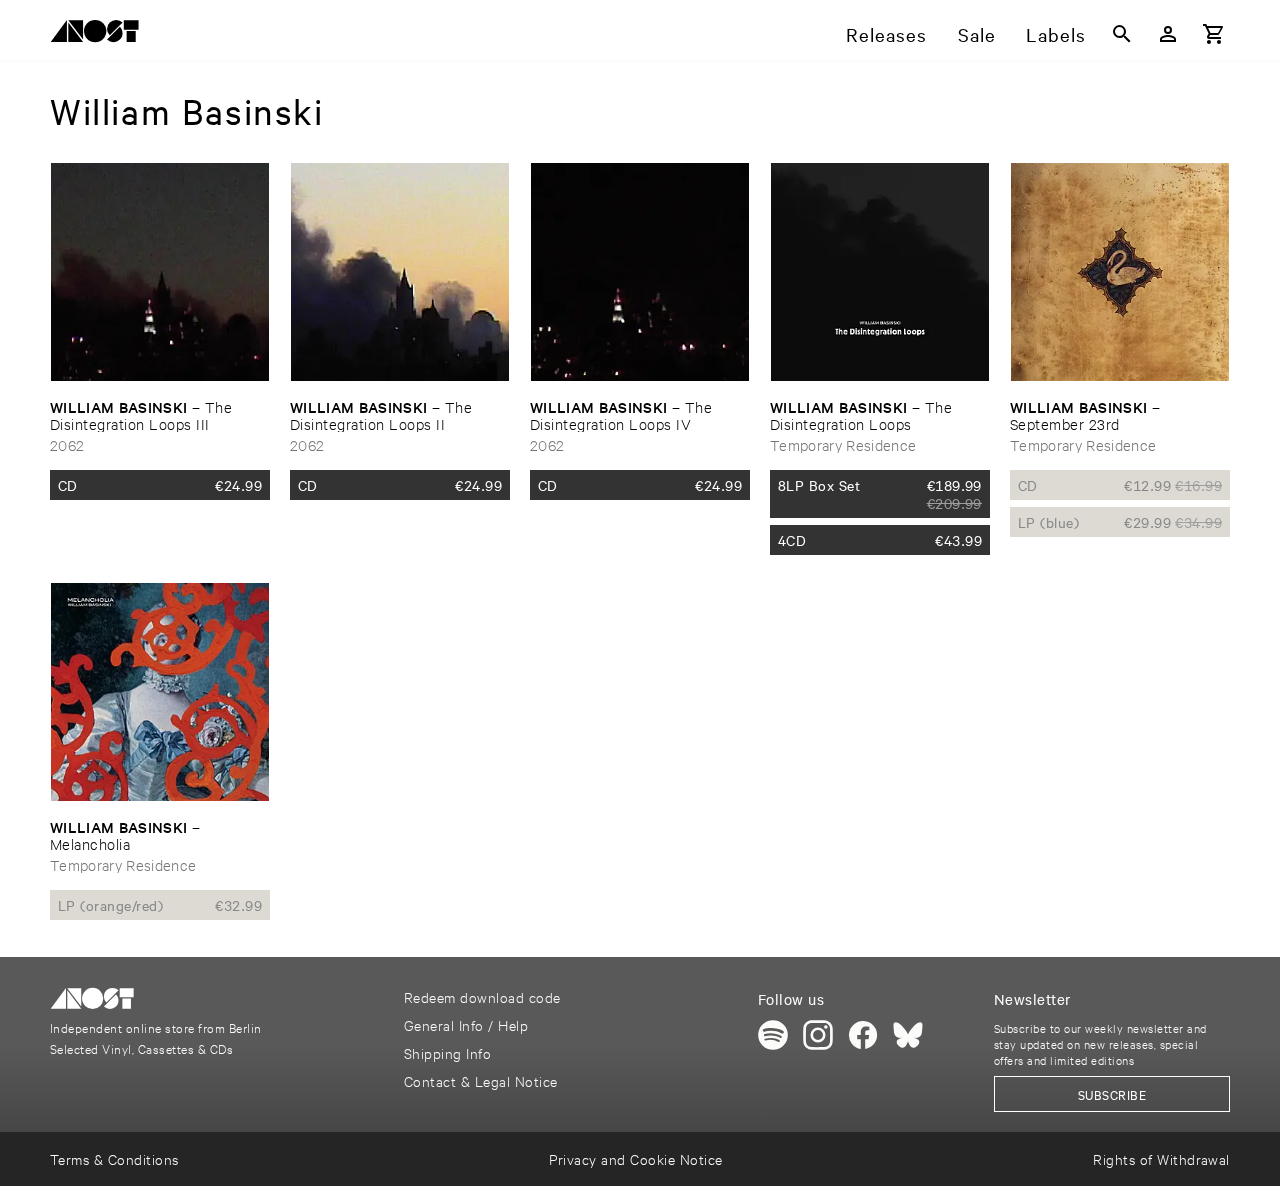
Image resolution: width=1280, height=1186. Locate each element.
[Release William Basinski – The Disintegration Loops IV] (640, 272)
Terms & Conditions (114, 1158)
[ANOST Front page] (100, 34)
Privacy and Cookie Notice (635, 1158)
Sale (977, 34)
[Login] (1168, 34)
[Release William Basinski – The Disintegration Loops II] (400, 272)
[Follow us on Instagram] (818, 1035)
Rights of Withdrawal (1161, 1158)
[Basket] (1214, 34)
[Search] (1122, 34)
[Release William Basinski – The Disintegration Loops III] (160, 272)
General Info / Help (466, 1024)
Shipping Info (447, 1052)
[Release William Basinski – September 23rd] (1120, 272)
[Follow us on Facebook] (863, 1035)
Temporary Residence (843, 444)
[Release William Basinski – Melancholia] (160, 692)
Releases (886, 34)
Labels (1056, 34)
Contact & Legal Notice (481, 1080)
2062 (67, 444)
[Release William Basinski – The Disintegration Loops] (880, 272)
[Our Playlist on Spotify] (773, 1035)
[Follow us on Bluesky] (908, 1035)
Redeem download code (482, 996)
